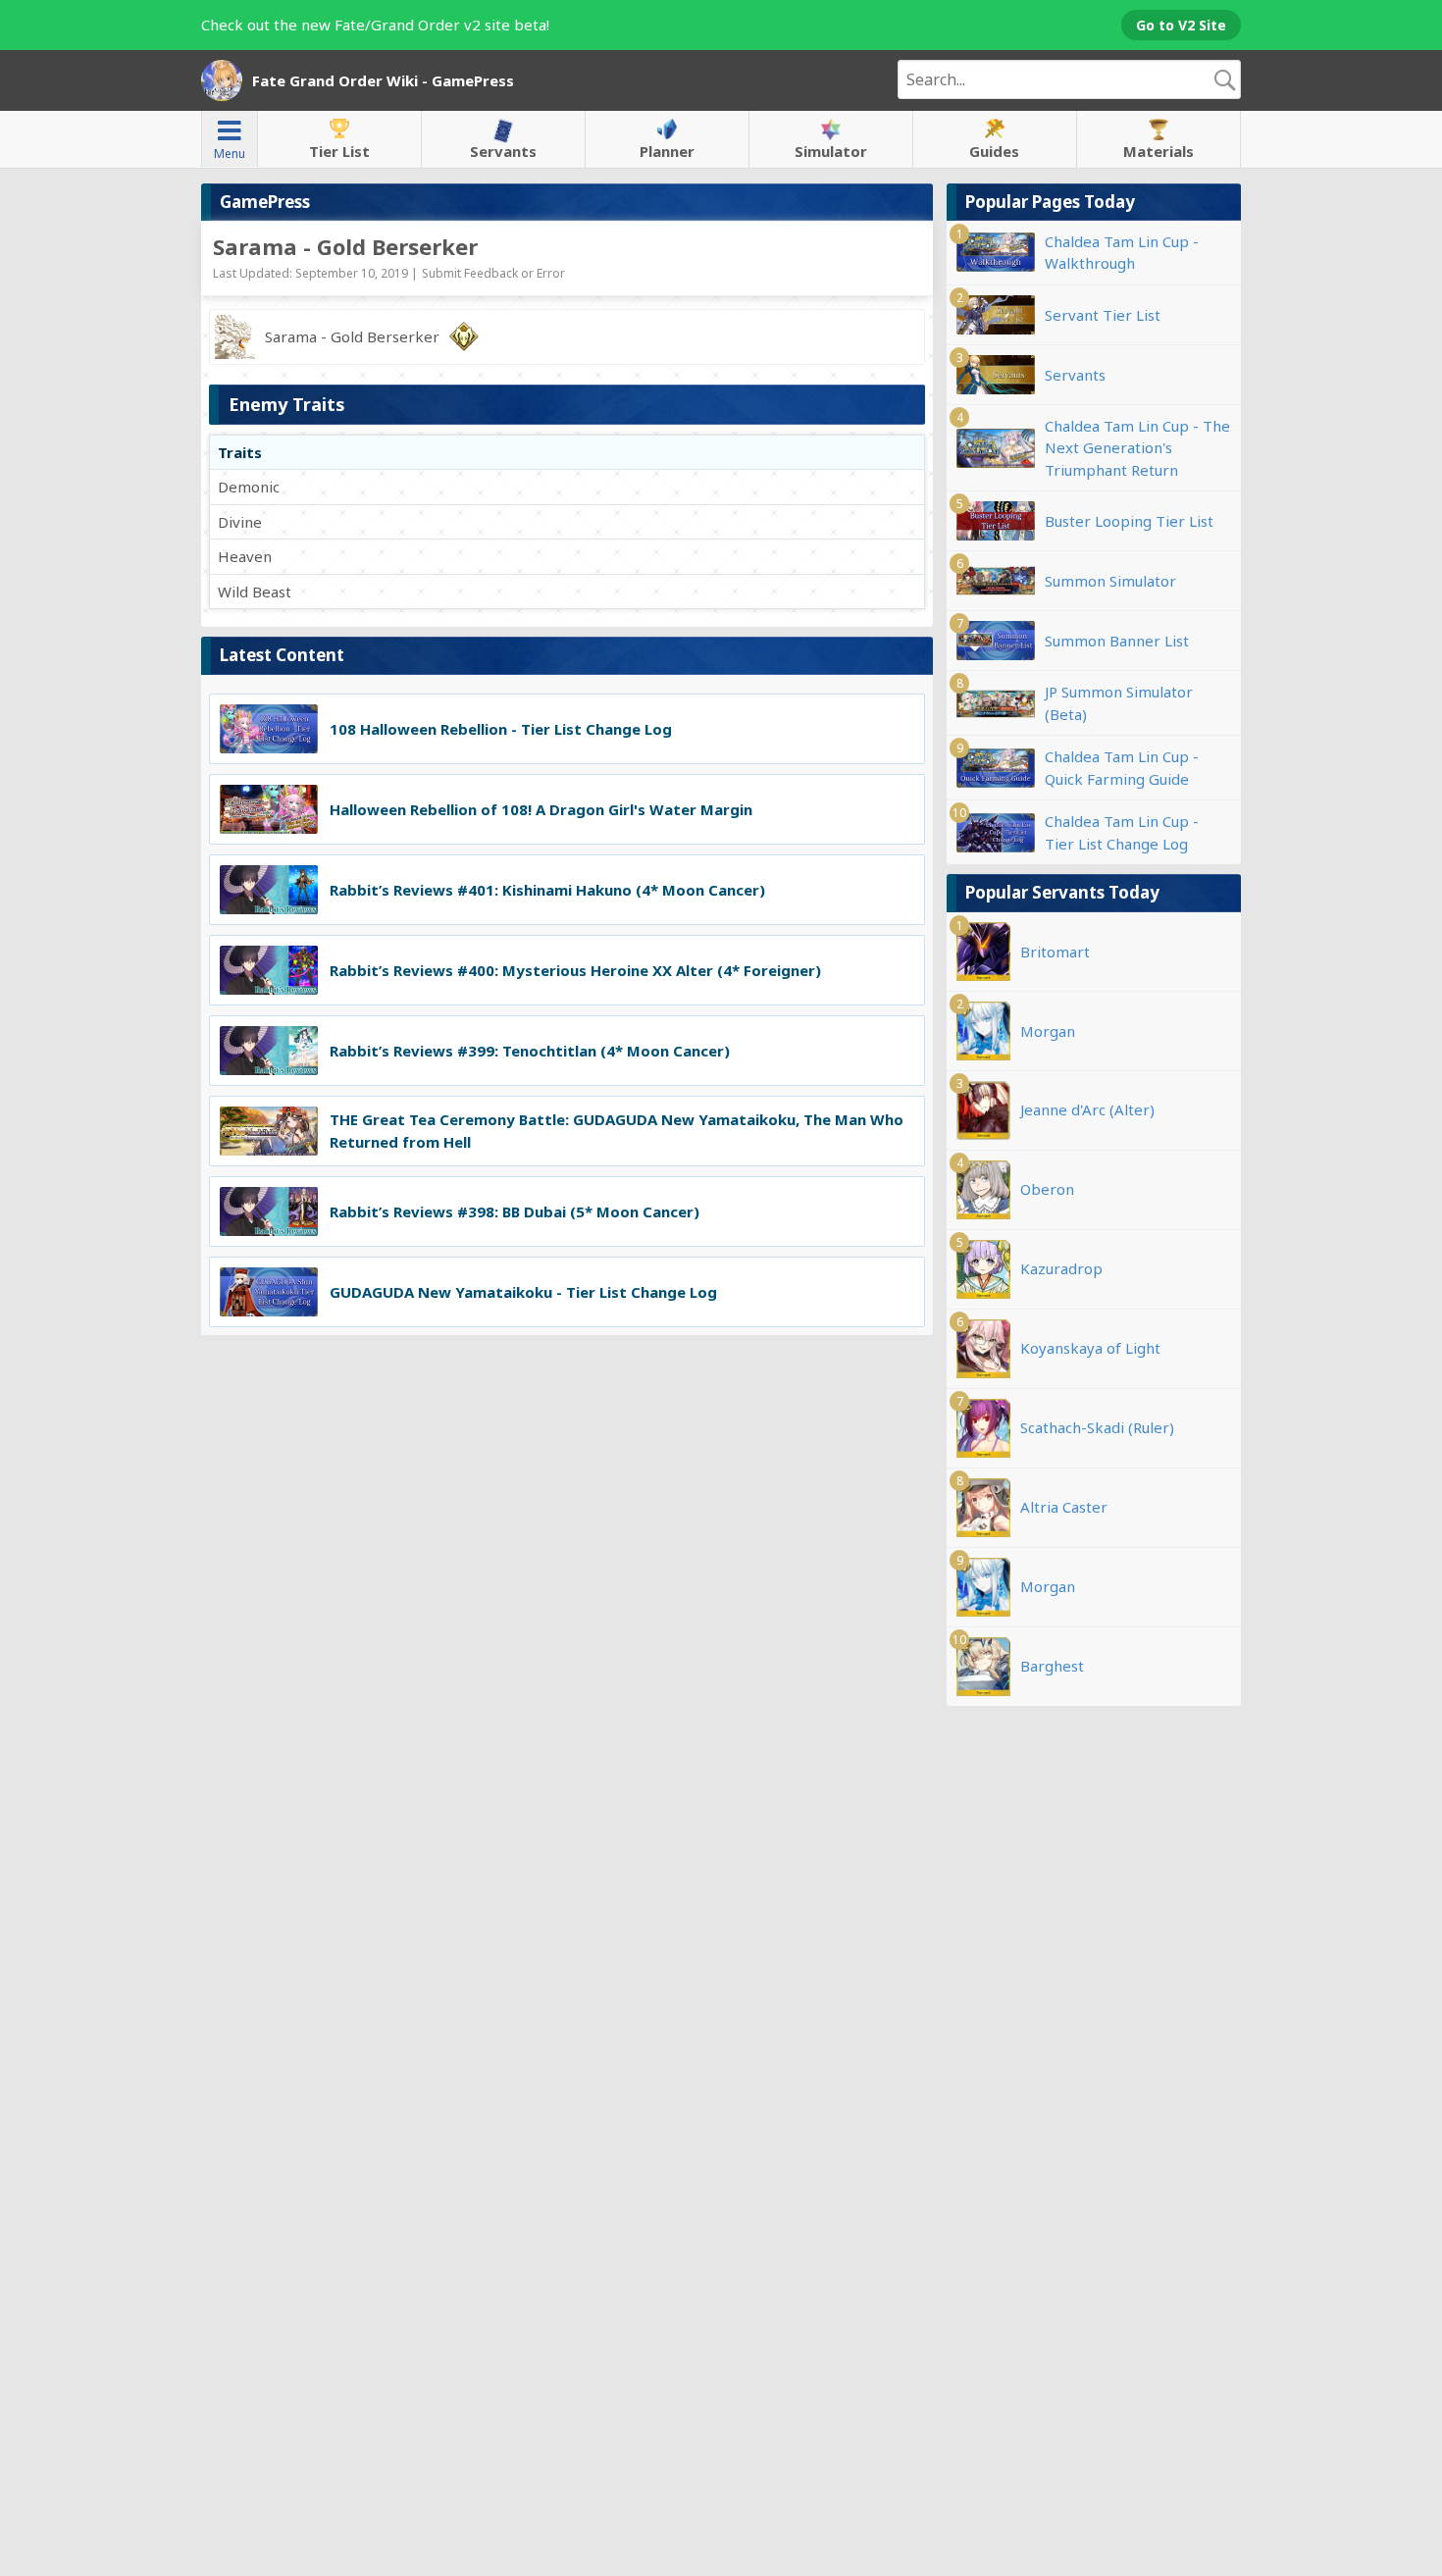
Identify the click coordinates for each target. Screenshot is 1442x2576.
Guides (994, 151)
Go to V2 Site (1181, 25)
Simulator (831, 151)
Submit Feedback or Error (493, 273)
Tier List (339, 151)
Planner (667, 151)
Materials (1159, 151)
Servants (503, 151)
